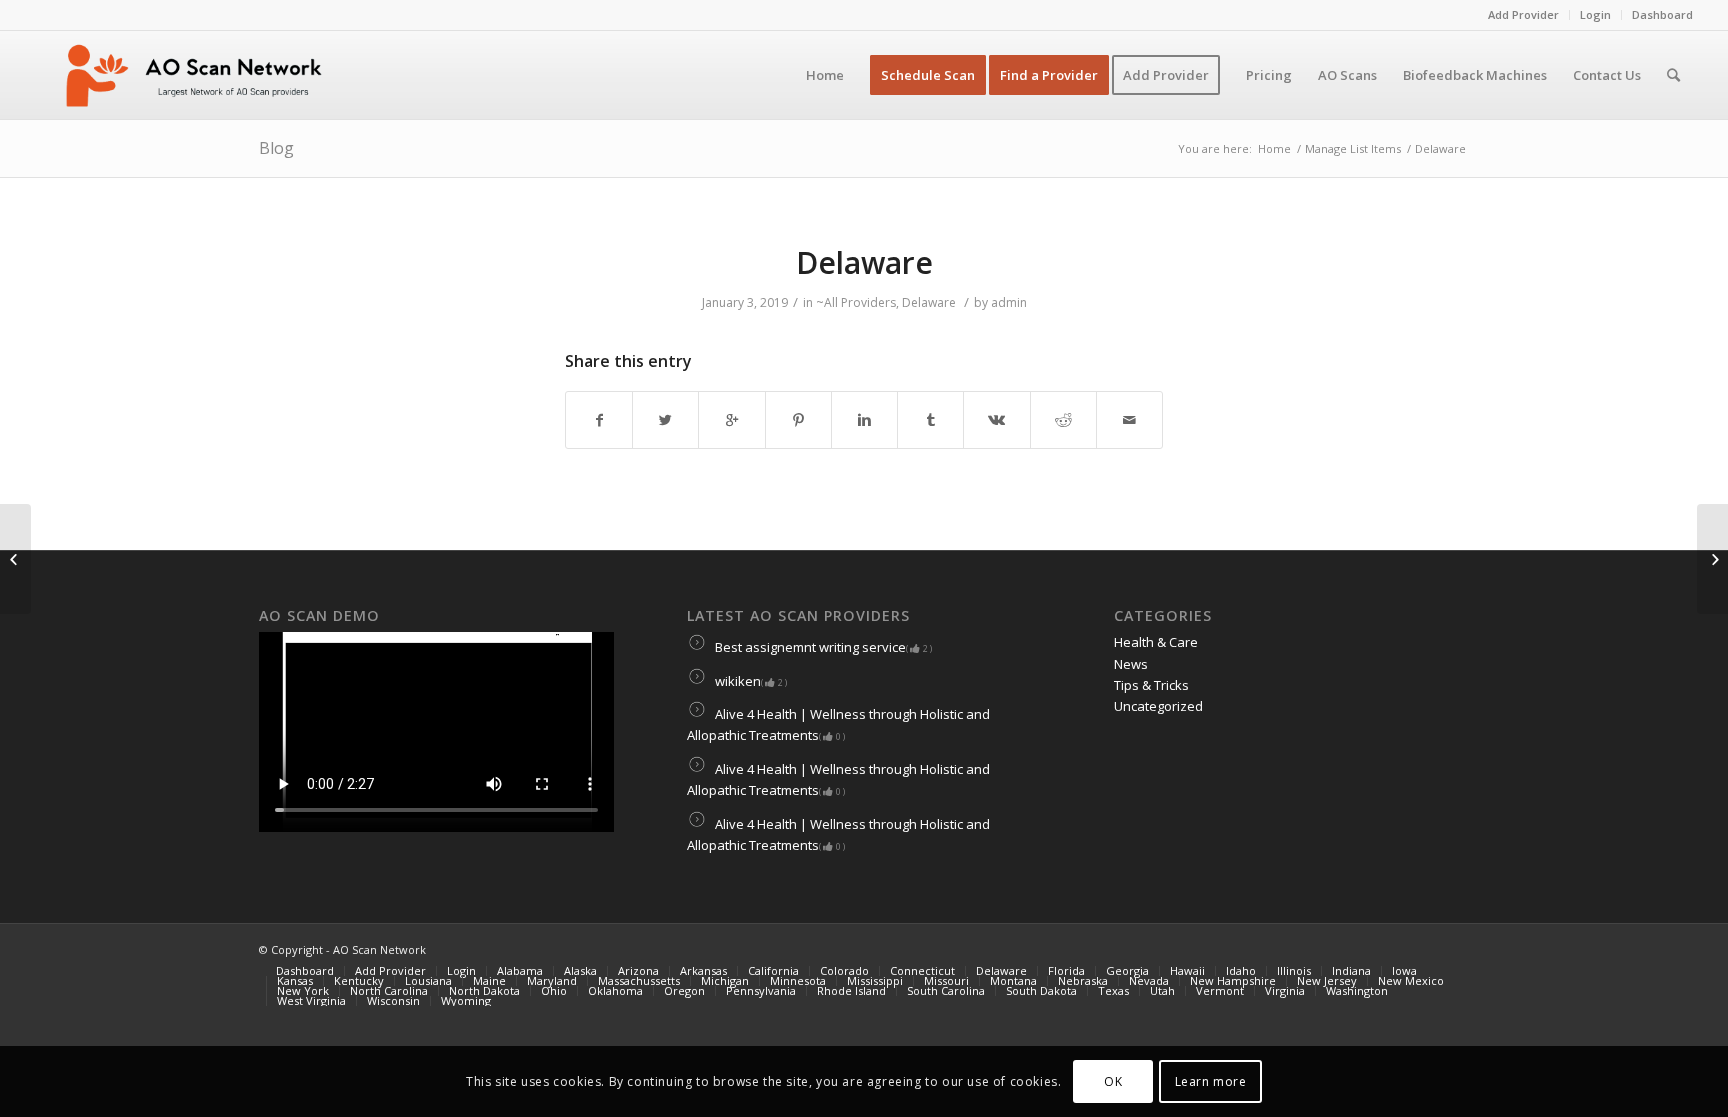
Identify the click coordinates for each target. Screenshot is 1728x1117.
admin (1009, 302)
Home (1274, 148)
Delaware (864, 262)
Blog (276, 148)
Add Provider (1523, 14)
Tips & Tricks (1151, 685)
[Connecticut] (15, 559)
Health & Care (1156, 642)
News (1131, 664)
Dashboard (1662, 14)
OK (1113, 1081)
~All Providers (856, 302)
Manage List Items (1353, 148)
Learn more (1211, 1081)
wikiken (749, 681)
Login (1595, 14)
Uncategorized (1158, 706)
